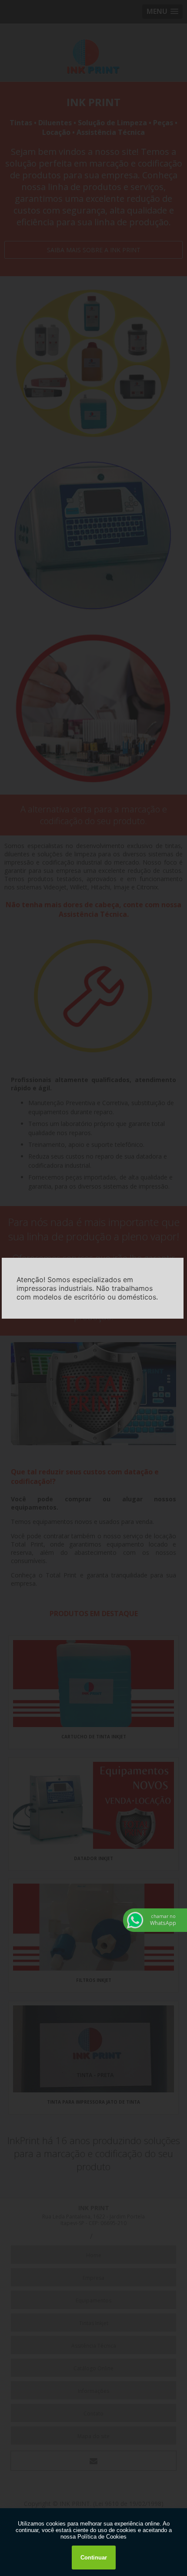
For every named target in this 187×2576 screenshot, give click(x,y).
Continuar (94, 2558)
